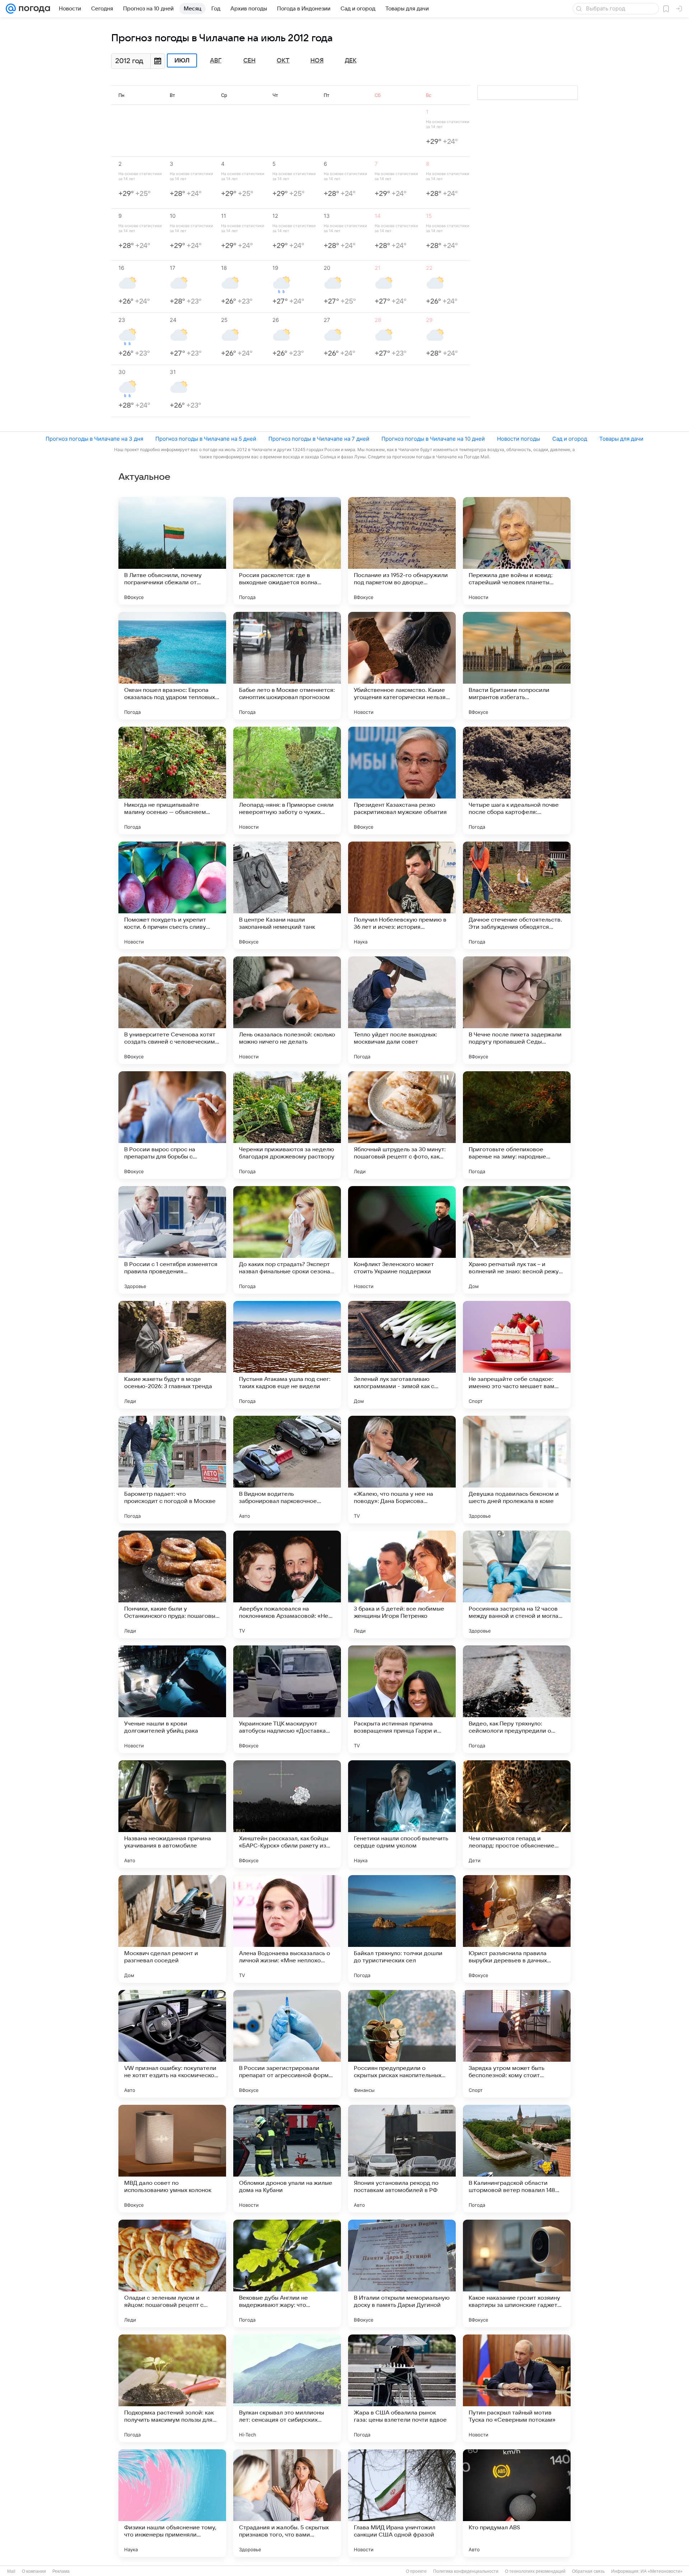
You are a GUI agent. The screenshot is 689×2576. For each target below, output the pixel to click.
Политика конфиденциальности (466, 2571)
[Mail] (11, 9)
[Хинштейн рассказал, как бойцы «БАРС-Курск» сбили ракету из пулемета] (287, 1814)
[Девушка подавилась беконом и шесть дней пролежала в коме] (517, 1470)
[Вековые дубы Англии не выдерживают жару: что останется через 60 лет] (287, 2273)
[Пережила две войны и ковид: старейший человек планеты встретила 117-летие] (517, 551)
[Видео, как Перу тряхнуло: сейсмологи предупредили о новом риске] (517, 1699)
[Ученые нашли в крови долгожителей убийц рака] (172, 1699)
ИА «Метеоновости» (662, 2571)
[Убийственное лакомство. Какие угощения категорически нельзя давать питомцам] (402, 666)
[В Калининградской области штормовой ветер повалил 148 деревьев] (517, 2159)
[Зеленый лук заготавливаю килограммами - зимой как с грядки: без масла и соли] (402, 1355)
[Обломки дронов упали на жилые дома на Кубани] (287, 2159)
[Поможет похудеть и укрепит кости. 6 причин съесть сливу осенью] (172, 895)
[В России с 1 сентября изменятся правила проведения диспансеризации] (172, 1240)
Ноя (317, 61)
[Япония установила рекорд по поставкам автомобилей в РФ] (402, 2159)
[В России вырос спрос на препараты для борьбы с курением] (172, 1125)
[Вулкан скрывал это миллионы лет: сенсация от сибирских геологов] (287, 2388)
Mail (11, 2571)
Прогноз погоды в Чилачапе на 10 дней (433, 439)
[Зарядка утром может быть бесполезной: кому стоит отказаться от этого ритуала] (517, 2044)
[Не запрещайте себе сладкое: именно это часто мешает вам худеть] (517, 1355)
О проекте (416, 2571)
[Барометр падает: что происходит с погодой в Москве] (172, 1470)
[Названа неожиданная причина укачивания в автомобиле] (172, 1814)
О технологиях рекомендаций (535, 2571)
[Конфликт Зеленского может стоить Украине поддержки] (402, 1240)
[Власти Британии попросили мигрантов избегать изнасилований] (517, 666)
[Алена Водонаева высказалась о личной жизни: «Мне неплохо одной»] (287, 1929)
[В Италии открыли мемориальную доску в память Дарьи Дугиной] (402, 2273)
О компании (34, 2571)
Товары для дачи (621, 439)
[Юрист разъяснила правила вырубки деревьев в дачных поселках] (517, 1929)
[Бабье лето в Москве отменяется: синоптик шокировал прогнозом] (287, 666)
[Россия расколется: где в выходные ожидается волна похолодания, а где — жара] (287, 551)
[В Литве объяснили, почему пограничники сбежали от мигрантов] (172, 551)
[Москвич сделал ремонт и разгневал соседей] (172, 1929)
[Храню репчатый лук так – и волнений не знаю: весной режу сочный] (517, 1240)
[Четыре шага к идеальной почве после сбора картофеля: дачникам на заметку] (517, 781)
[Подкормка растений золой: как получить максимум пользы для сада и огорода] (172, 2388)
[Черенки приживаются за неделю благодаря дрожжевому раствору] (287, 1125)
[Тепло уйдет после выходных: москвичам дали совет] (402, 1010)
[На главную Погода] (33, 9)
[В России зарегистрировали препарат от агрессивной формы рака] (287, 2044)
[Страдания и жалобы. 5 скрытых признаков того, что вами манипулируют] (287, 2503)
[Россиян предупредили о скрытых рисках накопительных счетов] (402, 2044)
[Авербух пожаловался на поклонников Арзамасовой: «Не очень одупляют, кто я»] (287, 1584)
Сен (249, 61)
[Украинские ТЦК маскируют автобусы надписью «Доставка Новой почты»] (287, 1699)
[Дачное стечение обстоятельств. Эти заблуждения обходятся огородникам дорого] (517, 895)
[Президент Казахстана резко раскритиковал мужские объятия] (402, 781)
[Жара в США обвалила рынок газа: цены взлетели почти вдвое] (402, 2388)
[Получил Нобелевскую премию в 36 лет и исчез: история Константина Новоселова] (402, 895)
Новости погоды (519, 439)
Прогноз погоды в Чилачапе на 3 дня (94, 439)
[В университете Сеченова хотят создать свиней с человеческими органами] (172, 1010)
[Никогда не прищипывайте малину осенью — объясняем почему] (172, 781)
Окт (283, 61)
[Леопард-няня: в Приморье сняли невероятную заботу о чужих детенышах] (287, 781)
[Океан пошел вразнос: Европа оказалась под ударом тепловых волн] (172, 666)
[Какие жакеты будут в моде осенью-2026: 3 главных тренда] (172, 1355)
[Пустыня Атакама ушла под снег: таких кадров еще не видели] (287, 1355)
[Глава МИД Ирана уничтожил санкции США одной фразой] (402, 2503)
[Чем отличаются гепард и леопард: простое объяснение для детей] (517, 1814)
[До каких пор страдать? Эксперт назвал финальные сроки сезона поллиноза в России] (287, 1240)
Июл (182, 61)
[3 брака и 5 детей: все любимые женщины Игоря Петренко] (402, 1584)
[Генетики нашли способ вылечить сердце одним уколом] (402, 1814)
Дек (351, 61)
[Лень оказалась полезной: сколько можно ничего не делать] (287, 1010)
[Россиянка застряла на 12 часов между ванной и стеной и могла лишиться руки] (517, 1584)
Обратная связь (588, 2571)
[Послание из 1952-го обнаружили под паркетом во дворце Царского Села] (402, 551)
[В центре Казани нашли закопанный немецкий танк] (287, 895)
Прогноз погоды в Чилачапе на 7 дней (319, 439)
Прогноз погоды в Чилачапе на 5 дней (206, 439)
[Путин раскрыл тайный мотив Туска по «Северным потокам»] (517, 2388)
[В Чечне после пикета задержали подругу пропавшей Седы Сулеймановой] (517, 1010)
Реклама (61, 2571)
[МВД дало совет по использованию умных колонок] (172, 2159)
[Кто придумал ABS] (517, 2503)
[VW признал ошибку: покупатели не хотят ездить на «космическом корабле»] (172, 2044)
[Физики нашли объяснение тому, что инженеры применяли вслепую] (172, 2503)
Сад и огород (570, 439)
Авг (216, 61)
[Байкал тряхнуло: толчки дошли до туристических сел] (402, 1929)
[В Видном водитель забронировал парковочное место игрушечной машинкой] (287, 1470)
